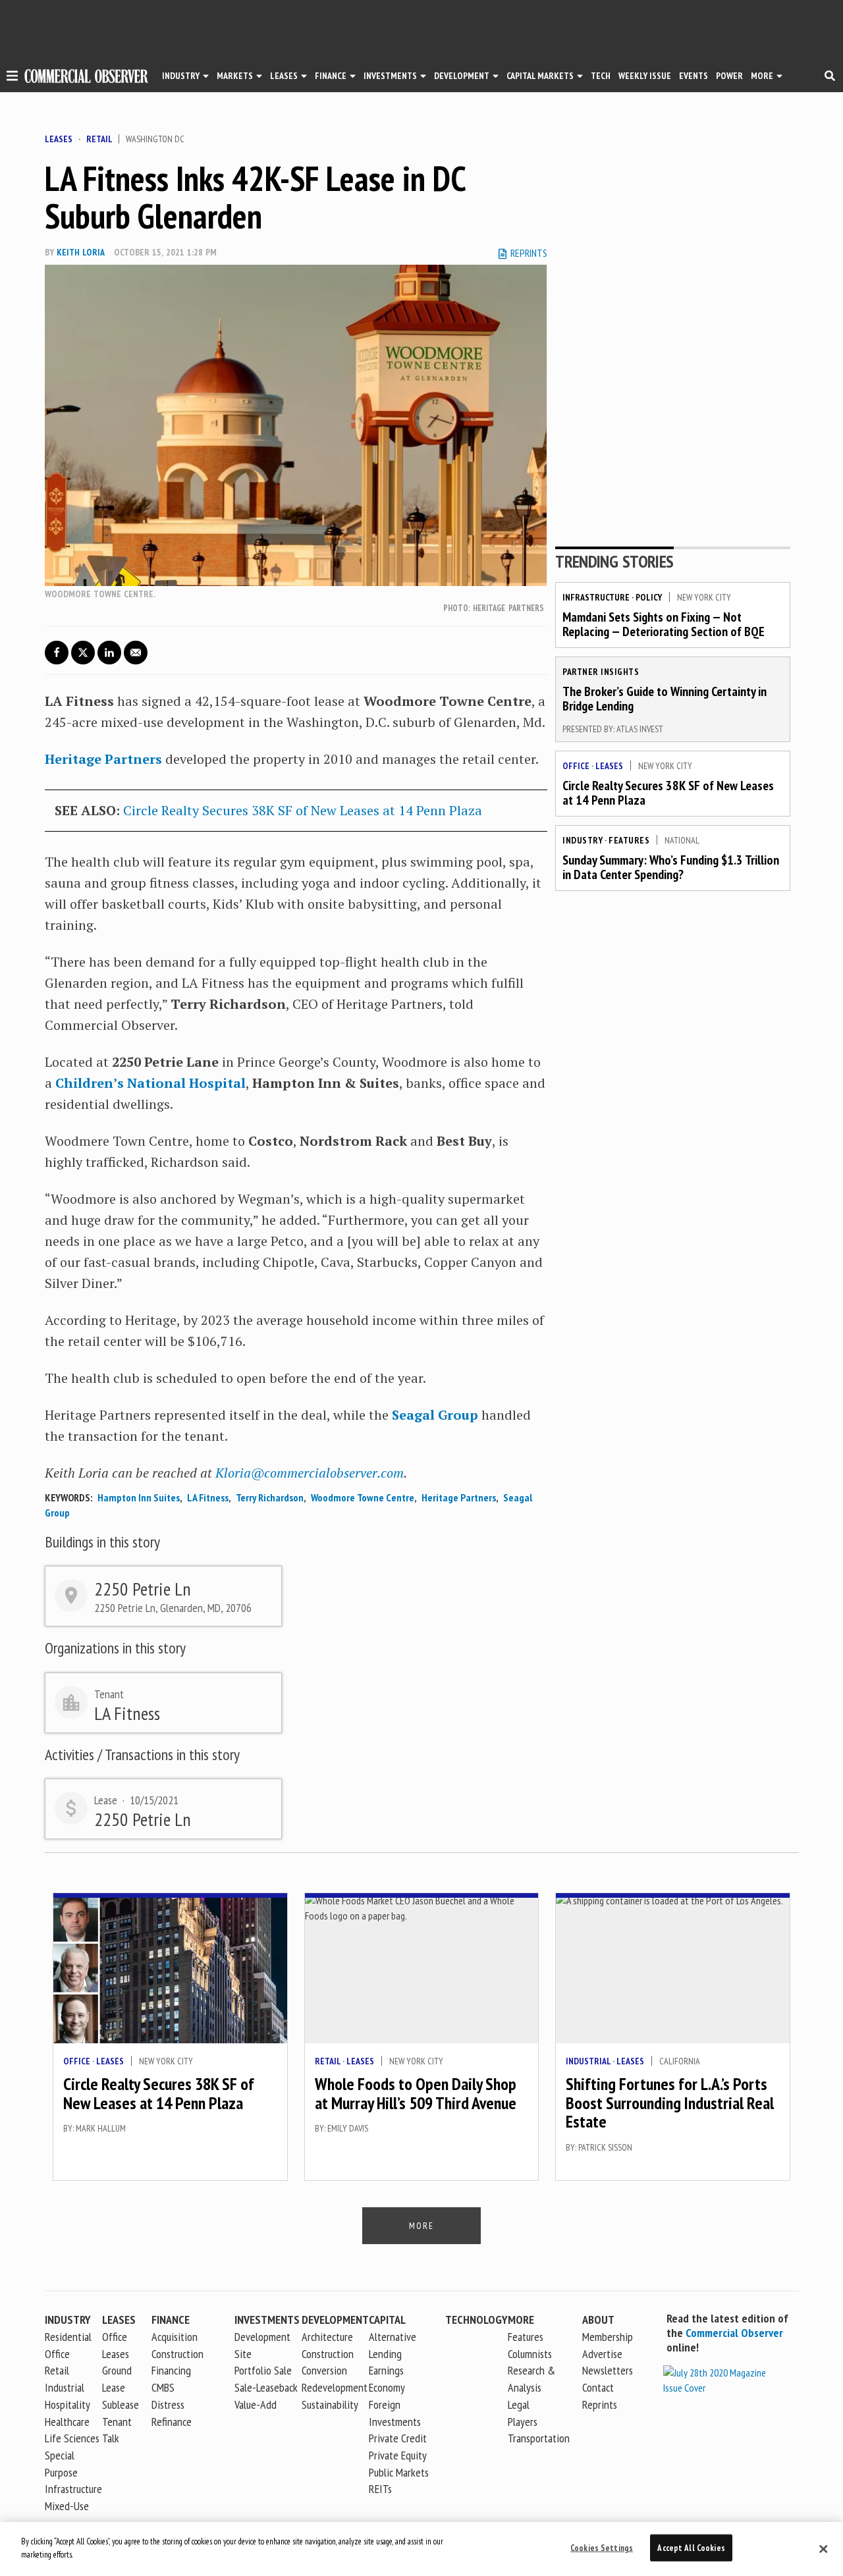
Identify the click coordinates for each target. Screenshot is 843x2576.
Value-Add (256, 2404)
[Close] (823, 2549)
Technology (476, 2320)
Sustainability (330, 2404)
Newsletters (608, 2370)
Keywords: (68, 1497)
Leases (284, 76)
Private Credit (398, 2438)
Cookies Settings (602, 2548)
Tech (601, 76)
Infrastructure (596, 597)
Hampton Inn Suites (139, 1497)
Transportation (539, 2438)
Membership (608, 2337)
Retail (99, 139)
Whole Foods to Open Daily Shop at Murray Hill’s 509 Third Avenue (416, 2093)
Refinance (172, 2422)
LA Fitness (208, 1497)
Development (462, 76)
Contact (598, 2387)
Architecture (327, 2337)
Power (729, 76)
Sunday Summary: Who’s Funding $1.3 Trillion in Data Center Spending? (671, 867)
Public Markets (399, 2472)
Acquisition (175, 2337)
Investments (390, 76)
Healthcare (67, 2422)
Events (693, 76)
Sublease (121, 2404)
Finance (331, 76)
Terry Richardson (270, 1497)
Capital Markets (540, 76)
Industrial (588, 2061)
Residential (68, 2337)
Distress (168, 2404)
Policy (649, 597)
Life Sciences (72, 2438)
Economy (387, 2387)
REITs (380, 2489)
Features (629, 840)
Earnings (386, 2370)
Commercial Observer (734, 2333)
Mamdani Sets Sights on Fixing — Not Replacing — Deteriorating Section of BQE (664, 624)
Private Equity (398, 2455)
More (762, 76)
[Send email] (136, 653)
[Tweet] (83, 653)
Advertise (602, 2354)
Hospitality (68, 2404)
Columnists (530, 2354)
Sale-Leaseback (266, 2387)
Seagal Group (435, 1415)
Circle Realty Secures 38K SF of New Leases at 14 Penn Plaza (303, 810)
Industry (583, 840)
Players (523, 2422)
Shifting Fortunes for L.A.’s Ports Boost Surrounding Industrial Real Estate (670, 2103)
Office (576, 766)
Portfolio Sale (263, 2370)
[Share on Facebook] (57, 653)
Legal (519, 2404)
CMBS (163, 2387)
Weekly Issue (645, 76)
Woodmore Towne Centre (363, 1497)
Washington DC (155, 139)
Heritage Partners (103, 759)
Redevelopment (335, 2387)
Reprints (600, 2404)
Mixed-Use (67, 2506)
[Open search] (830, 76)
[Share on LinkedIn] (109, 653)
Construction (328, 2354)
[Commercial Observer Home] (86, 76)
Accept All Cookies (691, 2548)
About (598, 2320)
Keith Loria (80, 252)
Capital (387, 2320)
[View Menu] (12, 78)
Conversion (324, 2370)
